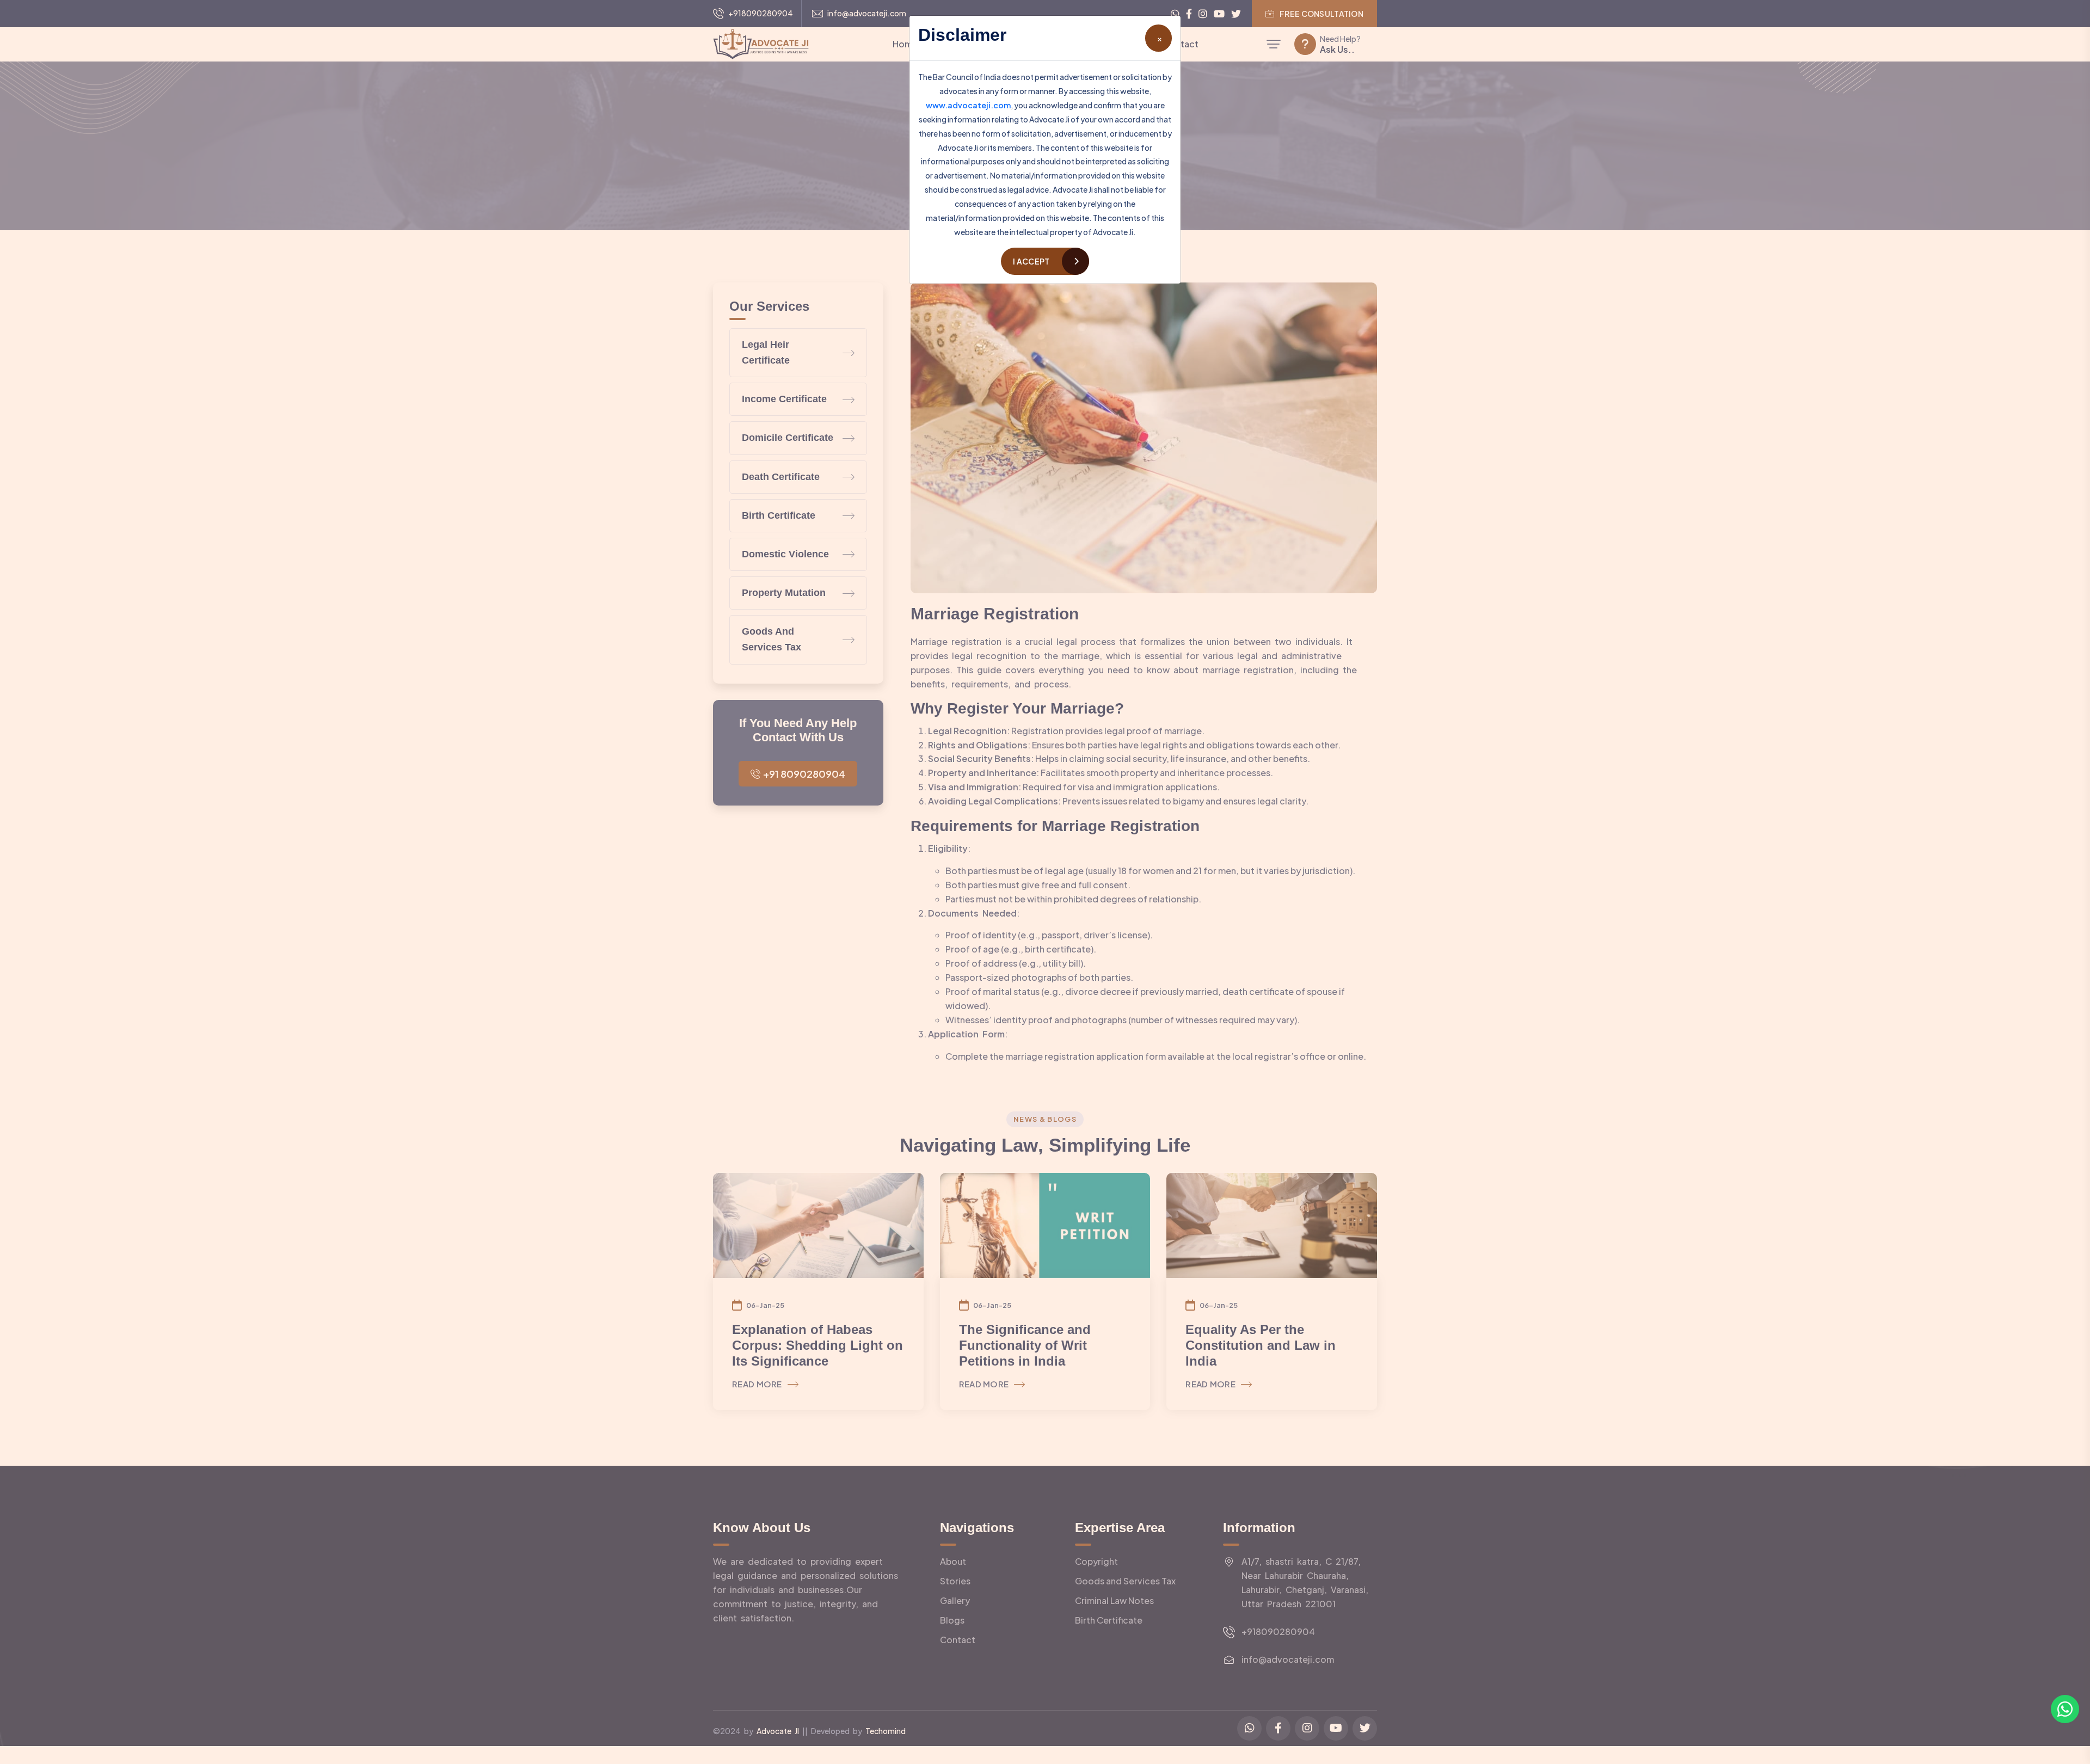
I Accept (1031, 261)
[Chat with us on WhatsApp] (2065, 1709)
